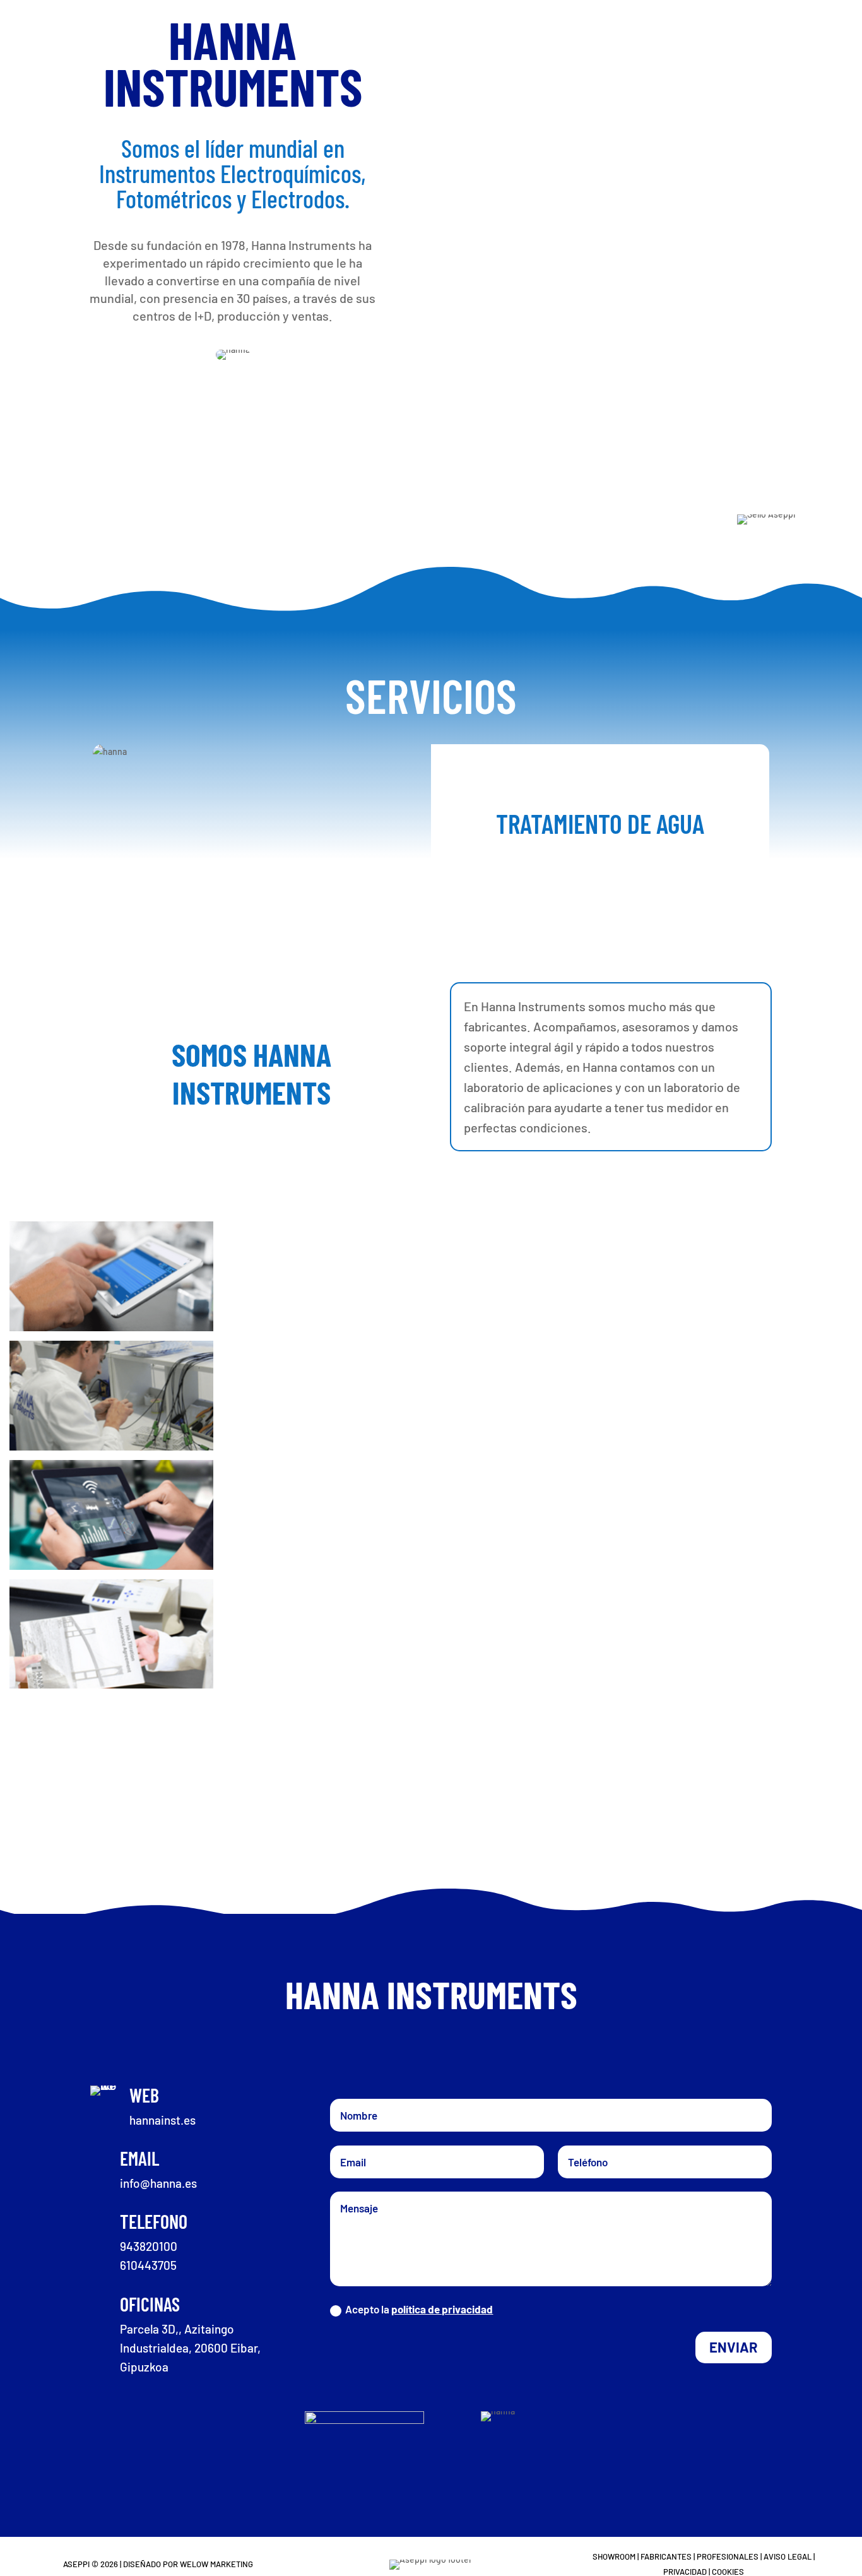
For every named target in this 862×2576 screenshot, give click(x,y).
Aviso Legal (788, 2556)
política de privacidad (442, 2309)
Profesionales (728, 2556)
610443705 (148, 2265)
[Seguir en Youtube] (431, 2048)
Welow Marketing (216, 2564)
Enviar (734, 2347)
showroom (614, 2556)
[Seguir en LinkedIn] (468, 2048)
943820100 (149, 2246)
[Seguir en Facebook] (394, 2048)
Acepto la (419, 2309)
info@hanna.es (158, 2183)
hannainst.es (162, 2120)
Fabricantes (666, 2556)
